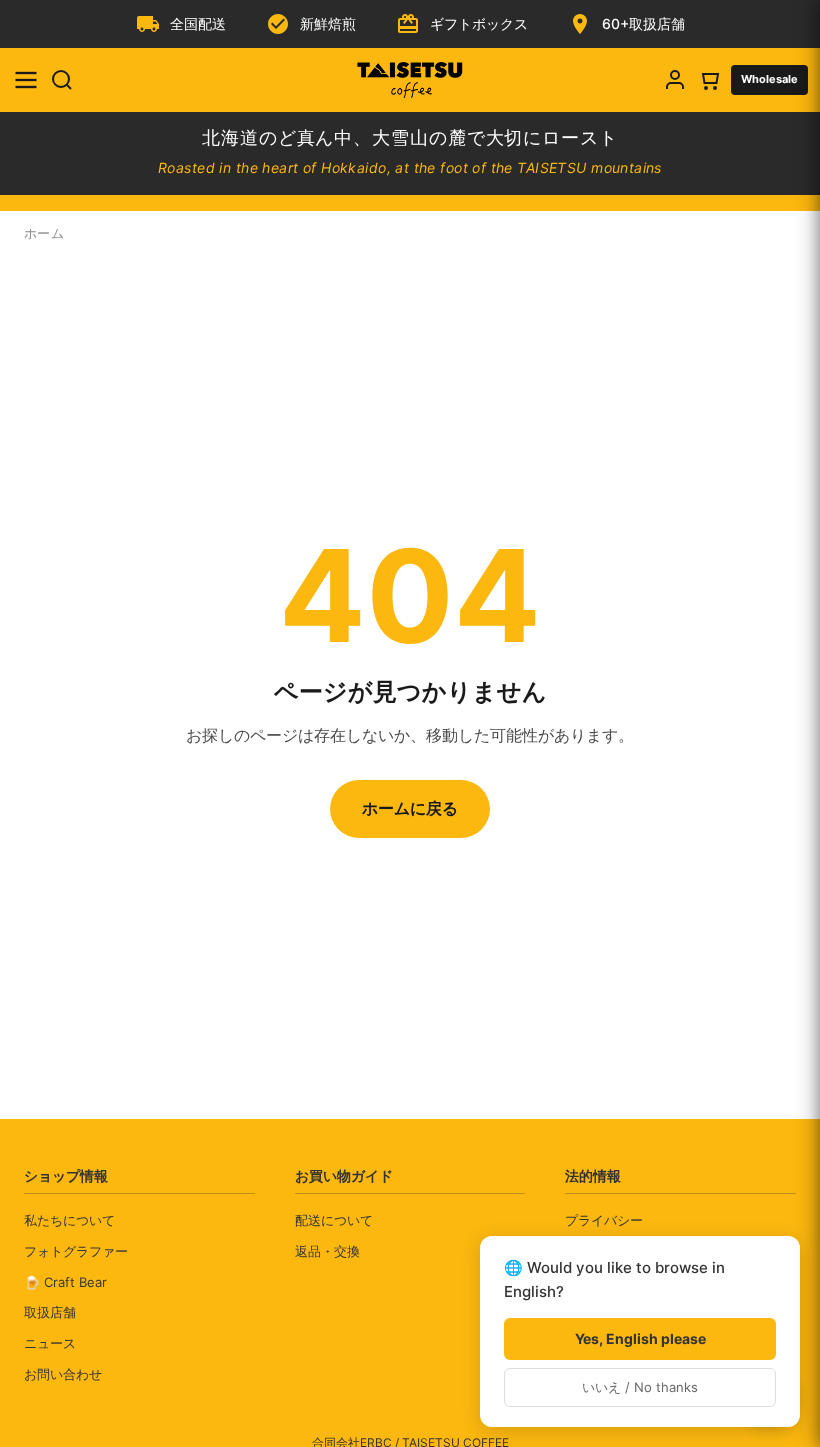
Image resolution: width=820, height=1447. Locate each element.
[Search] (62, 80)
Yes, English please (640, 1338)
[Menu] (26, 80)
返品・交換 (327, 1251)
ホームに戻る (410, 808)
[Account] (675, 80)
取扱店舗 (50, 1312)
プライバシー (604, 1220)
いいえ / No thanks (640, 1387)
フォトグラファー (76, 1251)
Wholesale (769, 79)
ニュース (50, 1343)
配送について (334, 1220)
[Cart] (709, 80)
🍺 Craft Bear (65, 1282)
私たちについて (69, 1220)
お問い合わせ (63, 1374)
